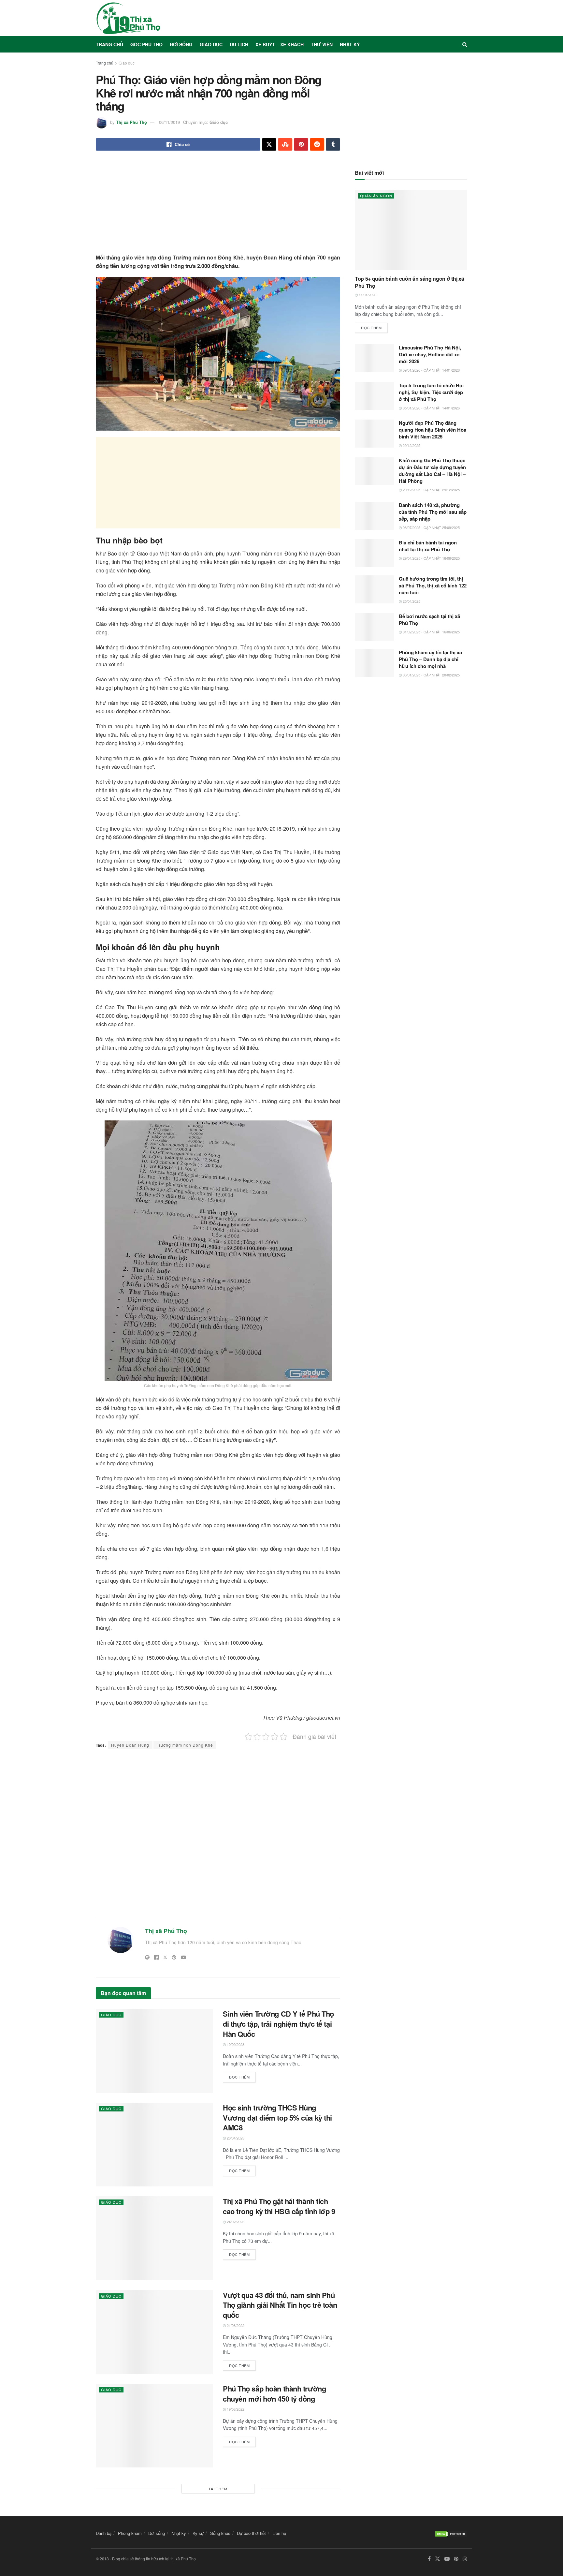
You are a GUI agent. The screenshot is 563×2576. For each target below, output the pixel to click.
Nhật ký (350, 44)
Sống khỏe (220, 2533)
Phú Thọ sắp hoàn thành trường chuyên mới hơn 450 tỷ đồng (274, 2394)
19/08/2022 (235, 2409)
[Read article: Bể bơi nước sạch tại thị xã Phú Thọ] (374, 627)
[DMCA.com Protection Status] (451, 2533)
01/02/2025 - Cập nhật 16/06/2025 (431, 632)
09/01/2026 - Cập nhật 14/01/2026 (431, 370)
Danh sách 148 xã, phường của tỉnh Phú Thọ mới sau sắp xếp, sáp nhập (433, 512)
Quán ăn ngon (376, 196)
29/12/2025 (411, 445)
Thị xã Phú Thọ (131, 122)
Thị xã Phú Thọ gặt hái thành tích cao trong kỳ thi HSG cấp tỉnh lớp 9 (279, 2206)
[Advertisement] (218, 208)
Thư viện (322, 44)
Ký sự (198, 2533)
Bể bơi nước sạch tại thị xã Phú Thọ (429, 620)
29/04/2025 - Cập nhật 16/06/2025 (431, 558)
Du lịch (239, 44)
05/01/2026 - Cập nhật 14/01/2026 (431, 408)
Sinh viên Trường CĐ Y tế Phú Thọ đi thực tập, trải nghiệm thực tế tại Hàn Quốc (278, 2024)
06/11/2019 (169, 122)
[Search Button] (465, 44)
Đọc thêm (242, 2076)
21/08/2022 (235, 2325)
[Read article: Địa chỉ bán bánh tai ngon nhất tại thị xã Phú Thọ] (374, 553)
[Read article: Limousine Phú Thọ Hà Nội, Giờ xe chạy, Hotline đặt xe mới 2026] (374, 358)
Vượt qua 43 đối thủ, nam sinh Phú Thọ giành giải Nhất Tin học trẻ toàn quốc (280, 2305)
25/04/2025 (411, 601)
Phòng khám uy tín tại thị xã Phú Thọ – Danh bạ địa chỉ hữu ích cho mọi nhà (430, 659)
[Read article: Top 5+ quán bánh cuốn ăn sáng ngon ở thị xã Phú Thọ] (411, 230)
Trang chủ (109, 44)
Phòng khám (130, 2533)
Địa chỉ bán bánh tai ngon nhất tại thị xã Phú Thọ (428, 546)
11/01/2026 (367, 295)
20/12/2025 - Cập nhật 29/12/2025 (431, 490)
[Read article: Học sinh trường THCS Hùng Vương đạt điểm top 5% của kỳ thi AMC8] (154, 2145)
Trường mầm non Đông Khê (185, 1745)
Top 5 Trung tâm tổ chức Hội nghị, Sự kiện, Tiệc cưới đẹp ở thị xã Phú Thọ (431, 392)
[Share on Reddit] (317, 144)
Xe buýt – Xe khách (280, 44)
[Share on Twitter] (269, 144)
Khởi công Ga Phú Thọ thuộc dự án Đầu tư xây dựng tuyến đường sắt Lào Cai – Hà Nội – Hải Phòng (432, 471)
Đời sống (181, 44)
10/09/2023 (235, 2044)
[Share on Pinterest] (301, 144)
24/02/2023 (235, 2222)
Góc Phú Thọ (146, 44)
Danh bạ (104, 2533)
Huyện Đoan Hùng (130, 1745)
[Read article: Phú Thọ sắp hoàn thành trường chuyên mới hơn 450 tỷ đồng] (154, 2426)
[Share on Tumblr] (333, 144)
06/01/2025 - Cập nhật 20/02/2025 (431, 675)
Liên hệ (279, 2533)
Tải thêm (218, 2489)
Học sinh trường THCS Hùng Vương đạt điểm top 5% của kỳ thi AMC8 (277, 2118)
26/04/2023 (235, 2138)
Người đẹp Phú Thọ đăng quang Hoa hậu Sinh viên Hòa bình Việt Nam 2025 (433, 430)
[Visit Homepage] (128, 18)
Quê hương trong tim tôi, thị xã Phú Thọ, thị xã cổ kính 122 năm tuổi (433, 585)
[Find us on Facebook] (429, 2559)
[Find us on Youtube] (447, 2559)
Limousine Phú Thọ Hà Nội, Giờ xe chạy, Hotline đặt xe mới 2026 (430, 354)
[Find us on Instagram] (465, 2559)
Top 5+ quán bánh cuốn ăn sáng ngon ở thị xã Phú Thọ (409, 282)
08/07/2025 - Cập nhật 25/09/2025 (431, 527)
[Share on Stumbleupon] (285, 144)
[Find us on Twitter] (438, 2559)
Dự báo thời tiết (251, 2533)
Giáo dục (211, 44)
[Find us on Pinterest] (456, 2559)
